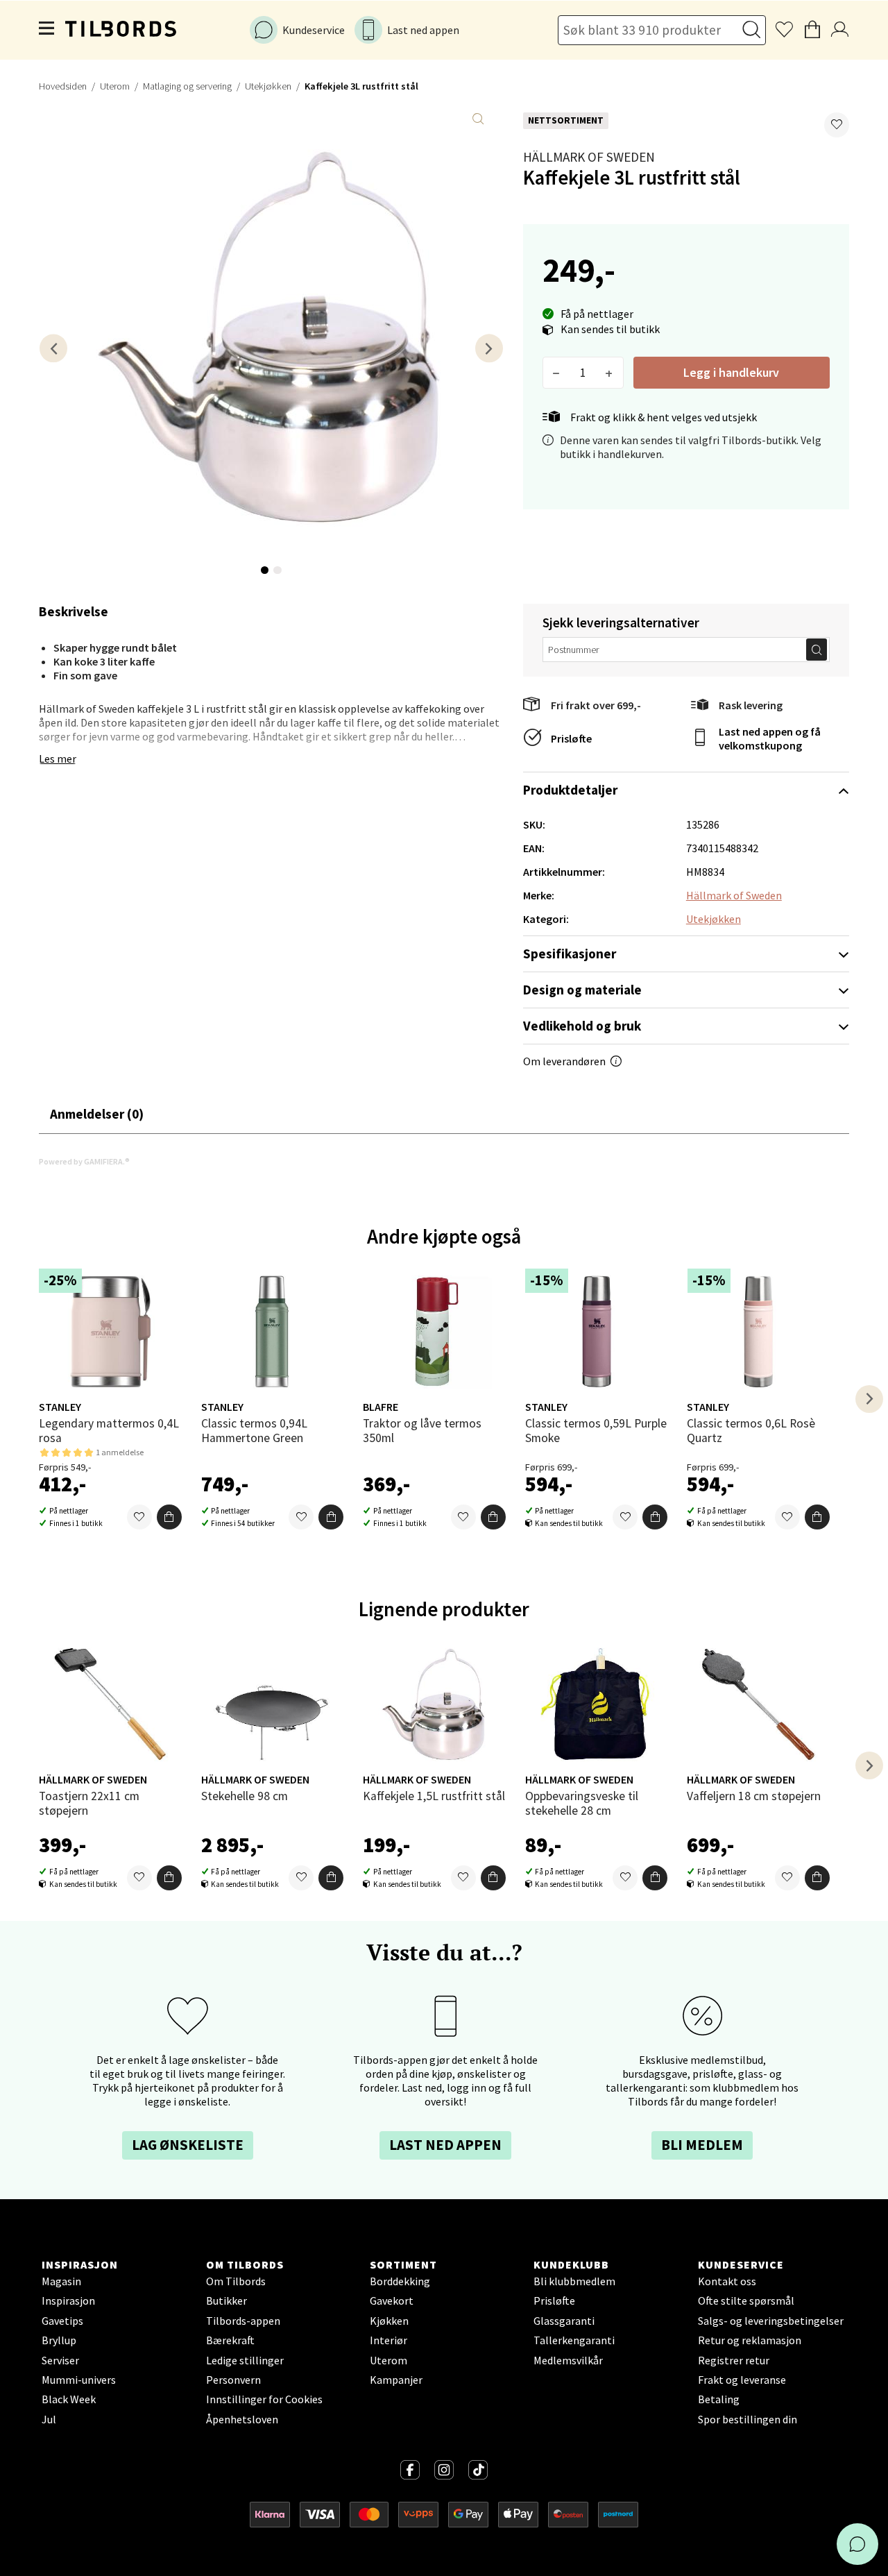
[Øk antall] (609, 373)
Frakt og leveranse (742, 2380)
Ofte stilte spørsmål (746, 2300)
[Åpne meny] (47, 30)
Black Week (69, 2399)
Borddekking (400, 2281)
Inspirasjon (68, 2300)
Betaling (719, 2399)
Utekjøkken (268, 86)
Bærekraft (230, 2340)
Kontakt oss (727, 2281)
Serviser (60, 2360)
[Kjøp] (169, 1517)
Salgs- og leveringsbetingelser (771, 2321)
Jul (49, 2419)
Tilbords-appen (243, 2321)
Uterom (115, 86)
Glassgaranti (564, 2321)
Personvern (233, 2380)
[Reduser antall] (557, 373)
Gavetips (62, 2321)
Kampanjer (396, 2380)
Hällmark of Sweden (589, 157)
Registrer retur (734, 2360)
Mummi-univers (79, 2380)
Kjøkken (389, 2321)
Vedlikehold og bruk (582, 1026)
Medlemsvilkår (568, 2360)
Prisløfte (571, 738)
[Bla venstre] (53, 348)
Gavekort (392, 2300)
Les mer (58, 759)
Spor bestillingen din (748, 2419)
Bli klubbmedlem (574, 2281)
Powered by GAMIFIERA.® (84, 1161)
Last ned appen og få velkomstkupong (770, 738)
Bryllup (59, 2340)
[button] (837, 125)
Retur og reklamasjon (750, 2340)
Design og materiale (582, 990)
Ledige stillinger (245, 2360)
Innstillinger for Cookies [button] (264, 2399)
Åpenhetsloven (242, 2419)
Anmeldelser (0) (97, 1114)
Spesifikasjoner (570, 954)
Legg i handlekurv (731, 372)
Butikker (227, 2300)
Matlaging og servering (187, 86)
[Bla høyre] (489, 348)
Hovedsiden (63, 86)
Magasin (61, 2281)
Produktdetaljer (570, 790)
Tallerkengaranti (574, 2340)
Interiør (388, 2340)
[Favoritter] (139, 1517)
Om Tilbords (236, 2281)
